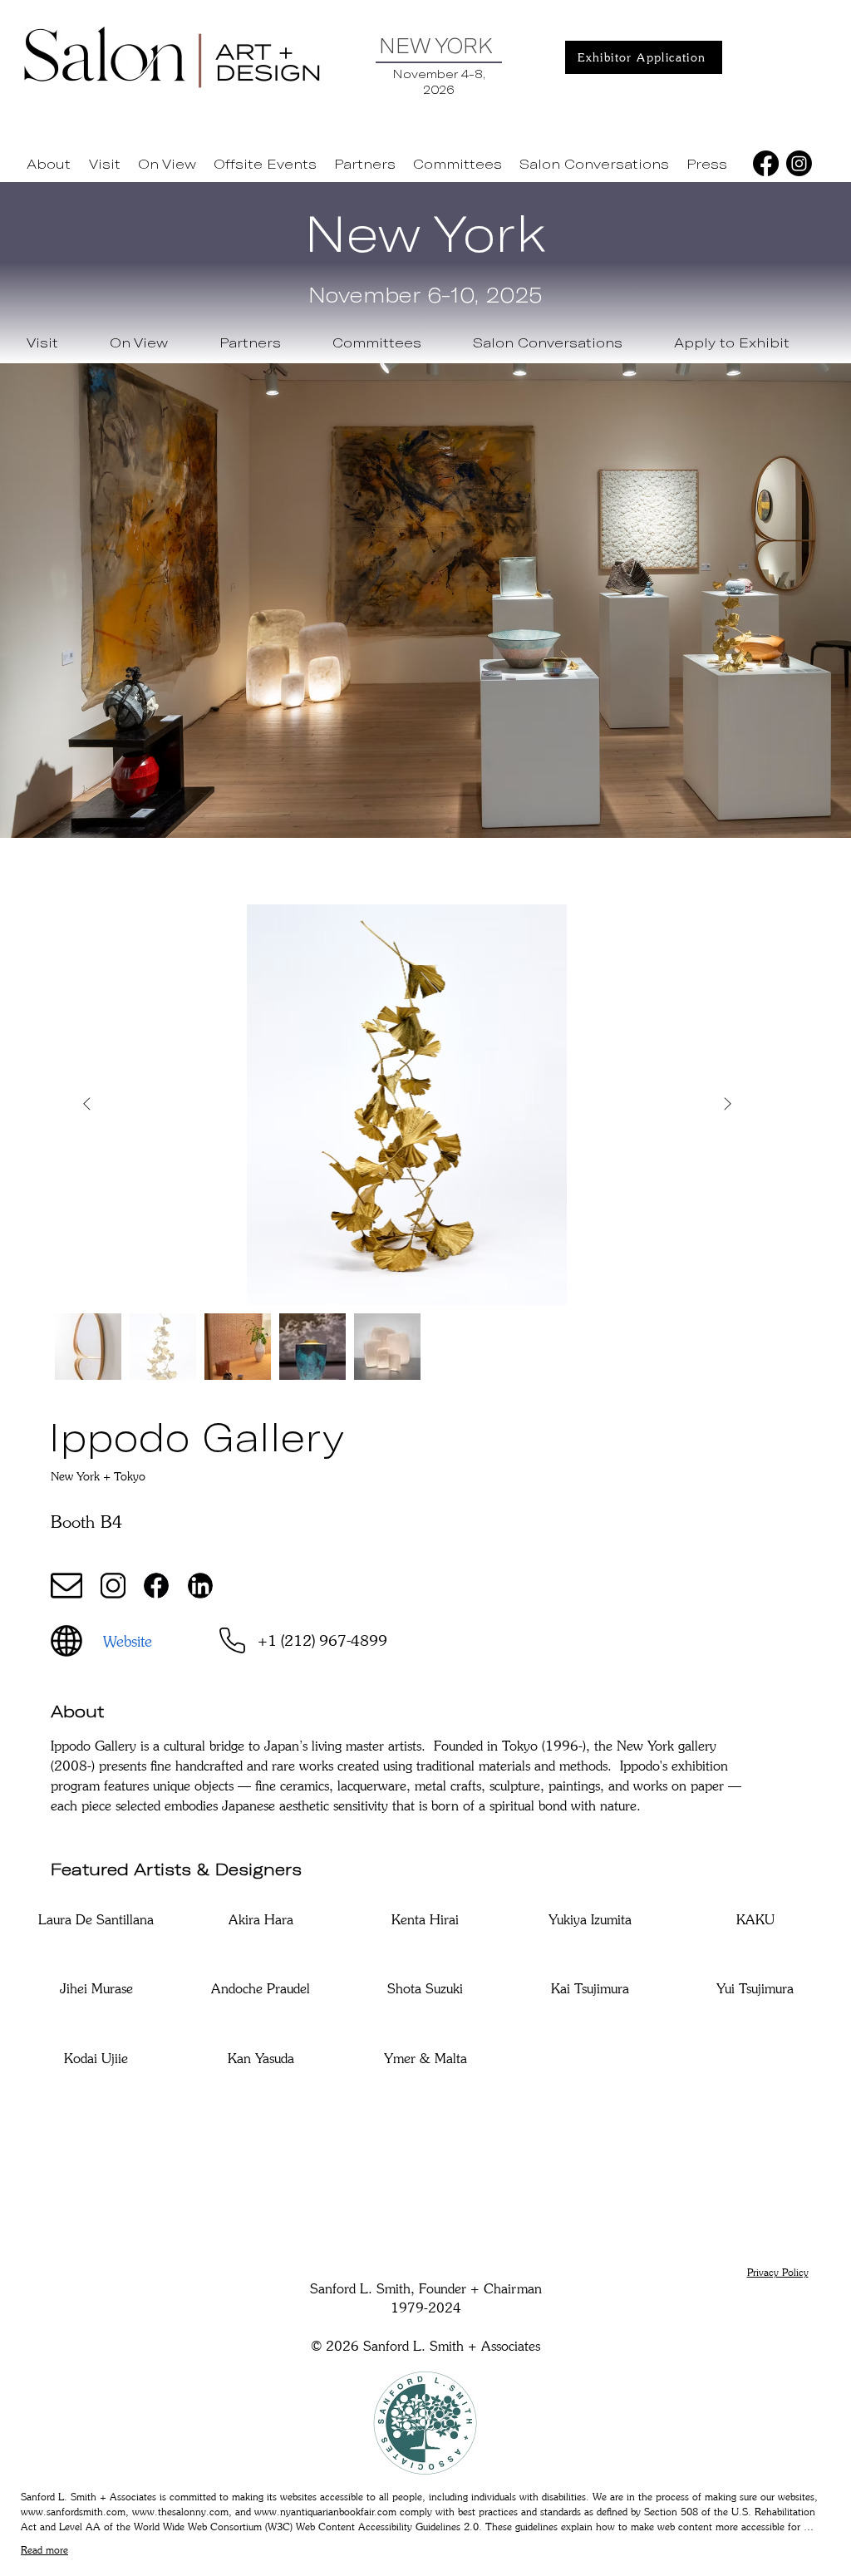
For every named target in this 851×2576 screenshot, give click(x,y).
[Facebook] (766, 163)
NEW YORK (436, 45)
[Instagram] (799, 163)
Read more (44, 2550)
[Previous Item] (86, 1105)
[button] (105, 164)
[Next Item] (727, 1105)
